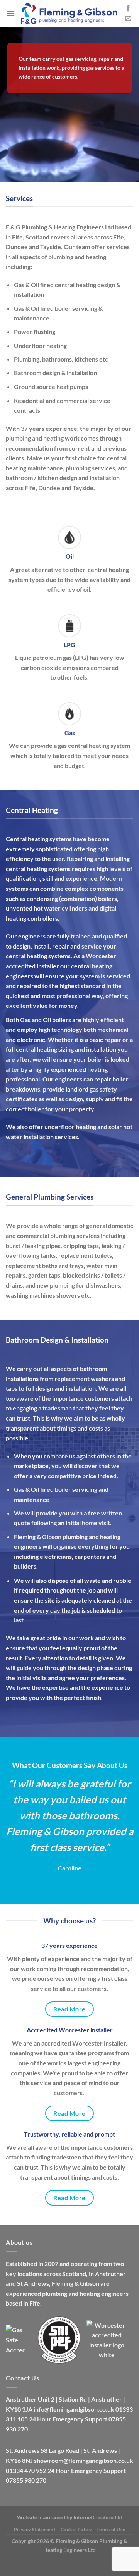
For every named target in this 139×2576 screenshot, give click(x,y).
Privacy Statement (35, 2529)
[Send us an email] (128, 19)
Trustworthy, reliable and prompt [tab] (69, 2134)
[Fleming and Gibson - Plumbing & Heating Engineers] (69, 14)
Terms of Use (111, 2529)
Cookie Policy (76, 2529)
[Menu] (10, 13)
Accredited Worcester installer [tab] (70, 2030)
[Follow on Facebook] (128, 9)
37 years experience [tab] (69, 1945)
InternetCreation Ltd (98, 2517)
